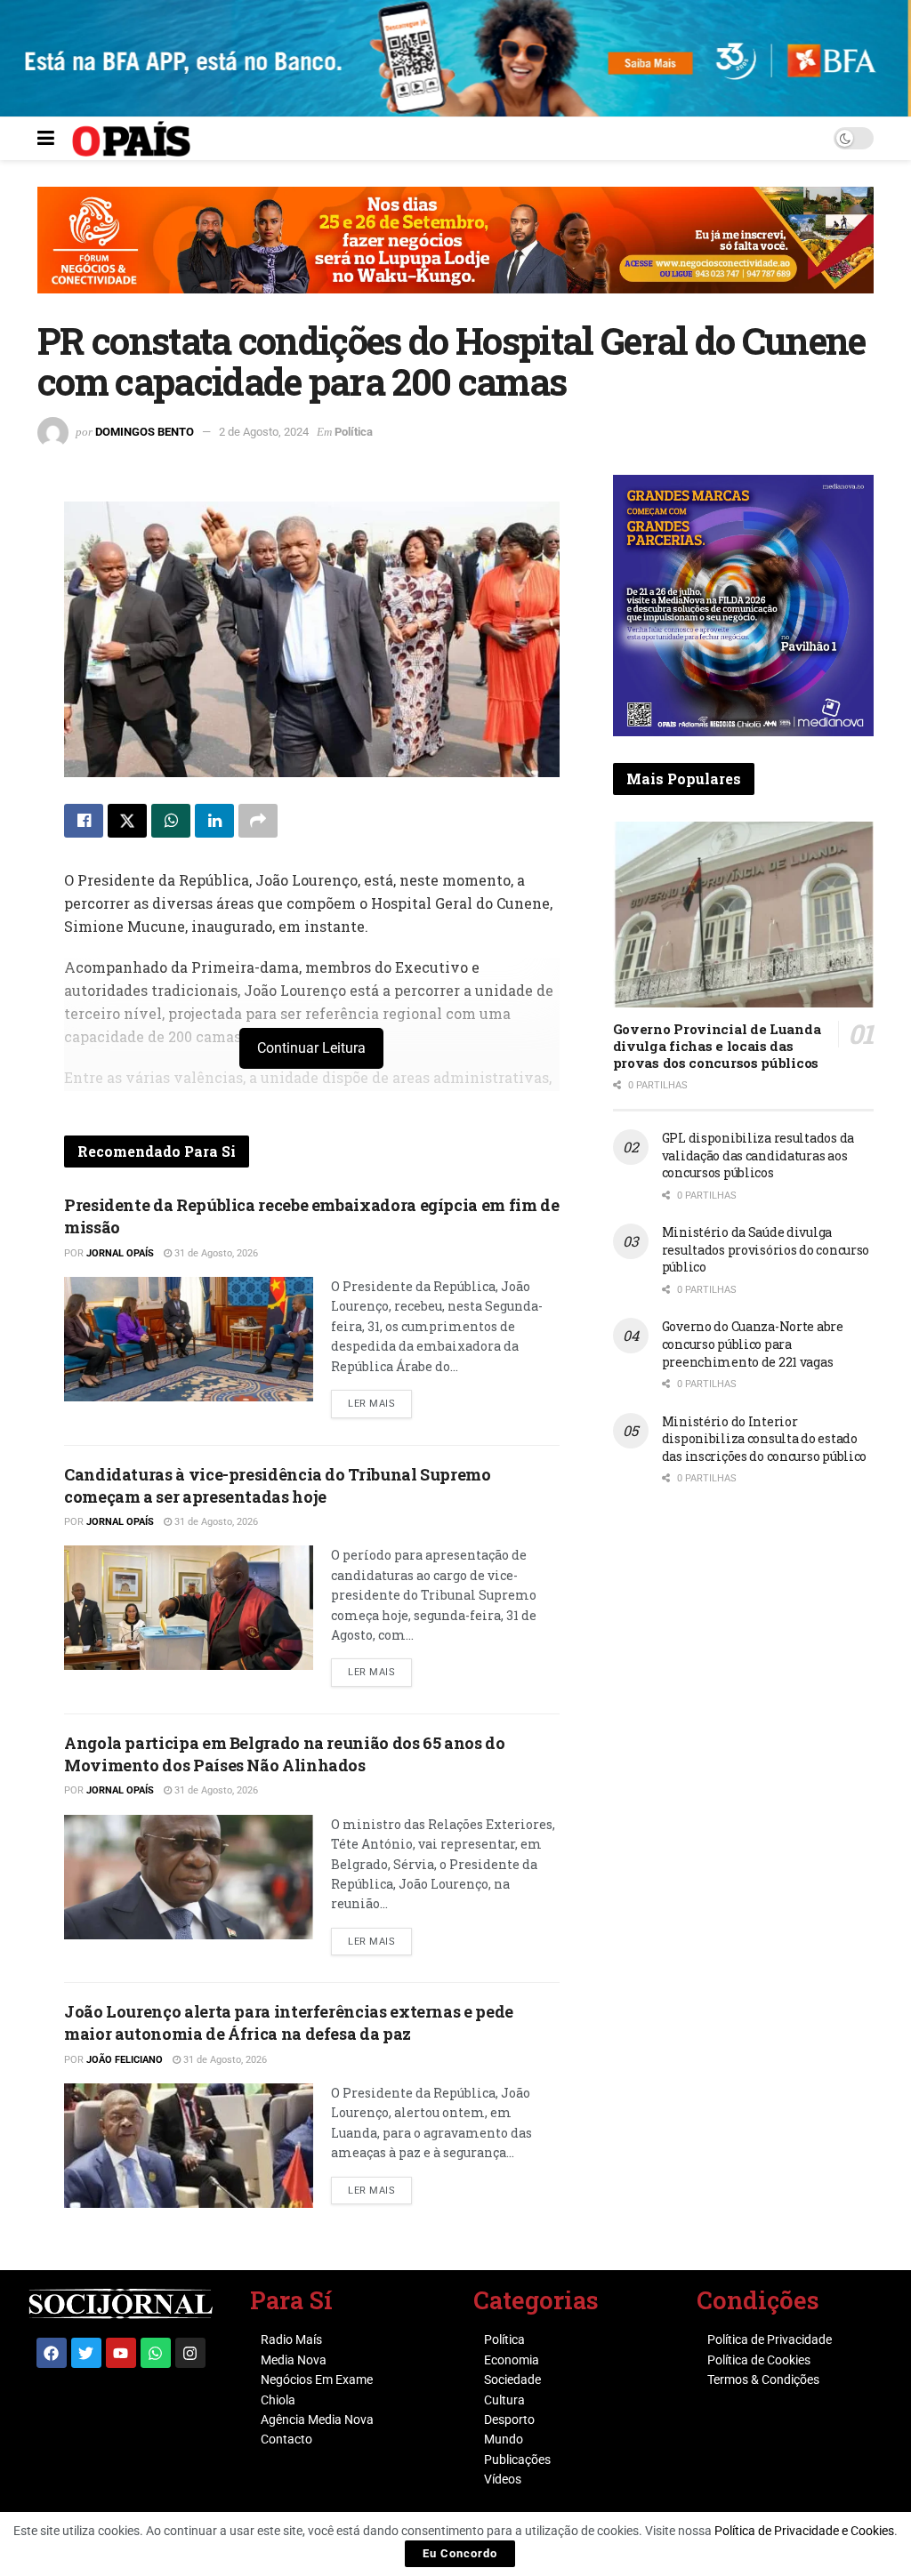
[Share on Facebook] (84, 821)
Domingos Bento (145, 432)
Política (354, 432)
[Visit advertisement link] (455, 253)
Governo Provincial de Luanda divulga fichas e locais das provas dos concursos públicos (717, 1046)
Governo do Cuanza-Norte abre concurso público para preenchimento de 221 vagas (753, 1344)
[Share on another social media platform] (258, 821)
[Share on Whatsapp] (171, 821)
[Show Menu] (46, 139)
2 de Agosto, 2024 (264, 432)
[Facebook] (52, 2353)
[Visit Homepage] (131, 139)
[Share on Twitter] (127, 821)
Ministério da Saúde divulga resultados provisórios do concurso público (766, 1249)
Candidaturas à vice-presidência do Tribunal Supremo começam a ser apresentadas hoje (278, 1485)
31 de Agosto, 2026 (215, 1253)
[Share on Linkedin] (214, 821)
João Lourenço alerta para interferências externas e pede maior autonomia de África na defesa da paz (289, 2022)
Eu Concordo (460, 2553)
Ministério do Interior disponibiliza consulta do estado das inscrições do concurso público (764, 1439)
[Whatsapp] (156, 2353)
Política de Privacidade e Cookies (804, 2531)
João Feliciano (125, 2060)
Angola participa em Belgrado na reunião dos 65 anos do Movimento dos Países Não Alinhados (285, 1754)
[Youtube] (121, 2353)
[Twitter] (86, 2353)
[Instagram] (190, 2353)
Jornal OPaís (120, 1253)
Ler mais (380, 1400)
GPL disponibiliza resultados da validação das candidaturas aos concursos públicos (758, 1155)
